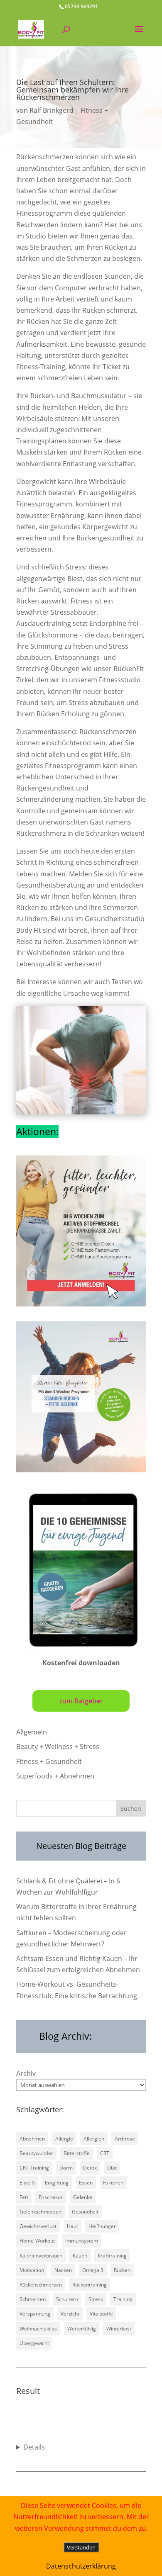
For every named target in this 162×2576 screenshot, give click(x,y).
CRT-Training (34, 2168)
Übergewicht (34, 2343)
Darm (66, 2168)
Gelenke (83, 2197)
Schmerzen (33, 2299)
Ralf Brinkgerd (52, 110)
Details (34, 2447)
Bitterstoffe (77, 2153)
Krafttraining (112, 2256)
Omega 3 (93, 2270)
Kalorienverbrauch (41, 2256)
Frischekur (51, 2197)
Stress (96, 2299)
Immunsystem (82, 2241)
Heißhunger (102, 2226)
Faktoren (113, 2183)
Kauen (80, 2256)
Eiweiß (27, 2183)
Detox (90, 2168)
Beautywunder (36, 2153)
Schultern (67, 2299)
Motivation (32, 2270)
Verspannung (35, 2314)
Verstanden (81, 2547)
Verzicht (70, 2314)
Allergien (94, 2139)
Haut (72, 2226)
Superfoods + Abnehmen (55, 1776)
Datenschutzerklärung (81, 2566)
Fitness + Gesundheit (49, 1761)
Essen (86, 2183)
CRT (105, 2153)
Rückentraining (90, 2285)
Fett (24, 2197)
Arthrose (125, 2139)
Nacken (63, 2270)
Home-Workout (37, 2241)
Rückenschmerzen (41, 2285)
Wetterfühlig (82, 2329)
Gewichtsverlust (38, 2226)
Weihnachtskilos (38, 2329)
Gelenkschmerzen (40, 2212)
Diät (112, 2168)
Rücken (122, 2270)
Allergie (64, 2139)
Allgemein (32, 1732)
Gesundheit (85, 2212)
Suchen (131, 1809)
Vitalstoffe (101, 2314)
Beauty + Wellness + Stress (58, 1747)
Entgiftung (57, 2183)
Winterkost (119, 2329)
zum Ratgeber (81, 1701)
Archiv (26, 2073)
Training (123, 2299)
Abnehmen (32, 2139)
